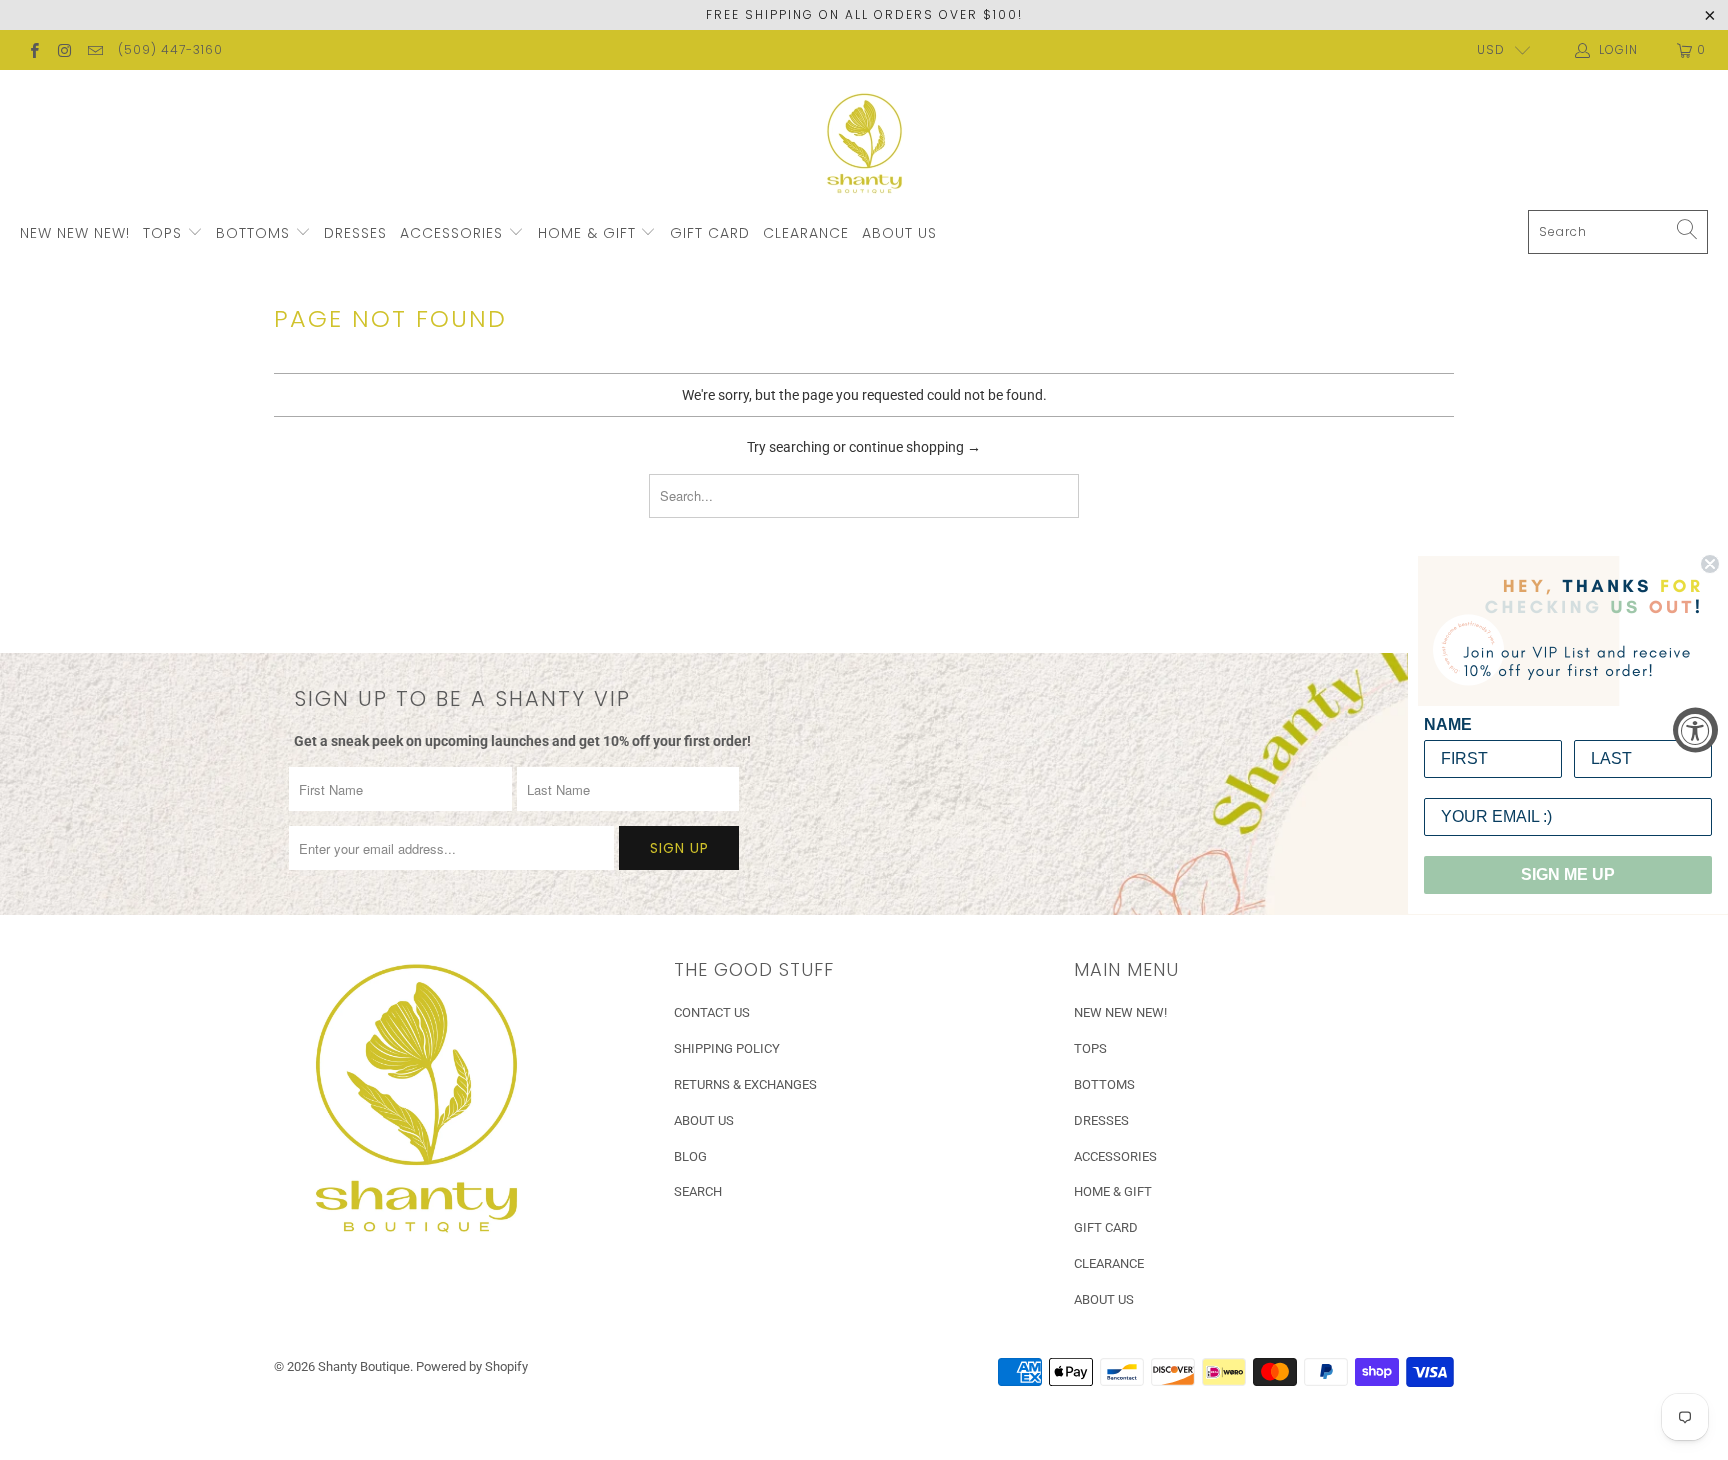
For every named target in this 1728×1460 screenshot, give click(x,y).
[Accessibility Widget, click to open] (1695, 730)
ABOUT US (899, 233)
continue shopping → (915, 447)
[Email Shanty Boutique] (94, 50)
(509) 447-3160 (170, 49)
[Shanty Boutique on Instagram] (63, 50)
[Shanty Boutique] (864, 145)
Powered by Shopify (472, 1366)
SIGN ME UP (1568, 874)
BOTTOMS (255, 233)
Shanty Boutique (364, 1366)
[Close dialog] (1710, 564)
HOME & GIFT (589, 233)
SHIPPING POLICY (727, 1048)
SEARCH (698, 1191)
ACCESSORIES (454, 233)
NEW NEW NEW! (75, 233)
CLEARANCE (806, 233)
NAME (1448, 724)
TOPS (165, 233)
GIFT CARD (710, 233)
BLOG (690, 1156)
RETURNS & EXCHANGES (745, 1084)
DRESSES (355, 233)
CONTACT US (712, 1012)
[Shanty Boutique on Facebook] (33, 50)
